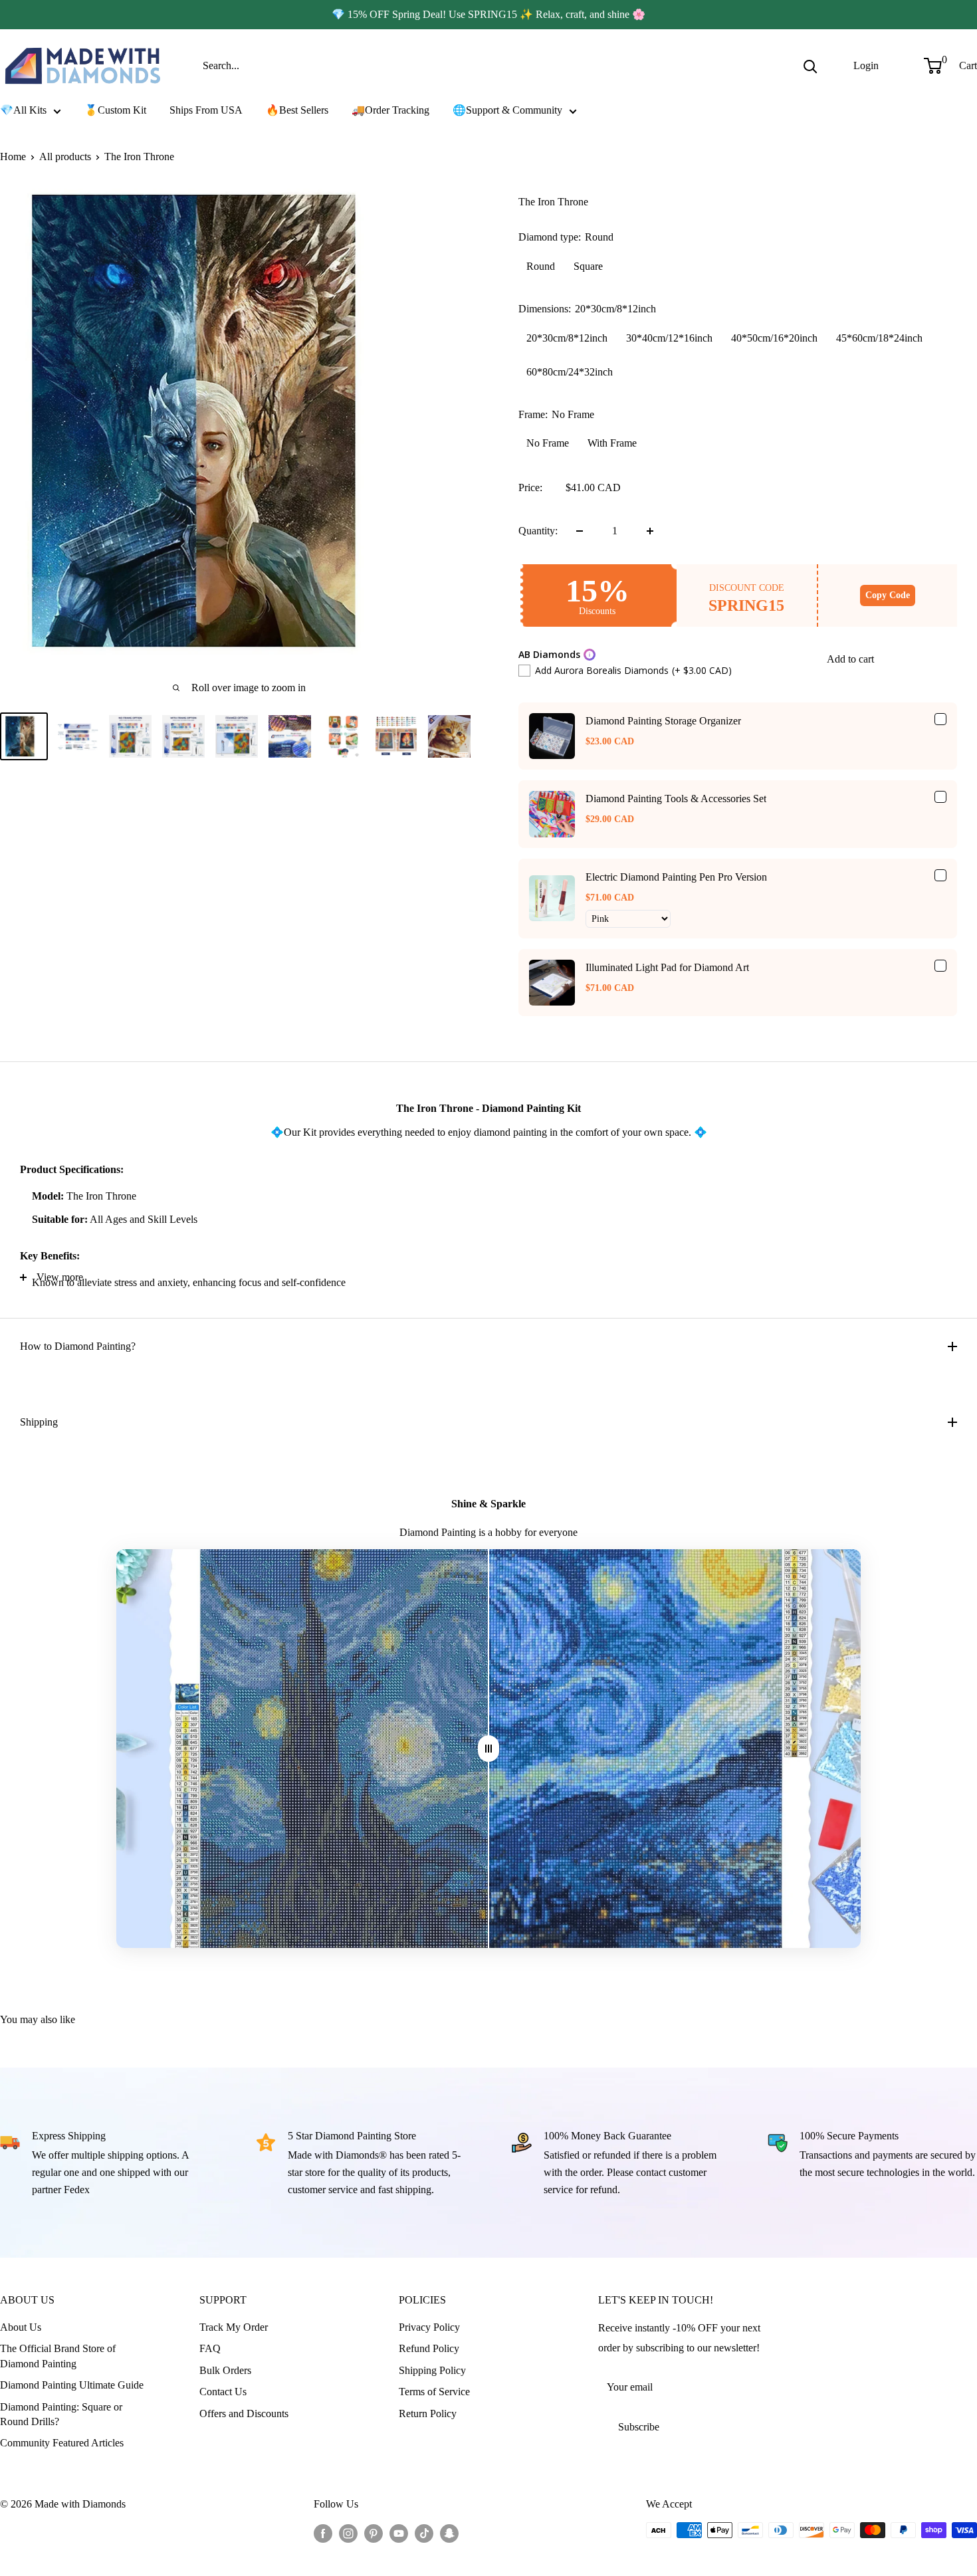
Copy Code (888, 595)
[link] (552, 736)
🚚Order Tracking (390, 110)
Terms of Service (434, 2392)
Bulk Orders (225, 2370)
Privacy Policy (429, 2327)
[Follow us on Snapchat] (449, 2532)
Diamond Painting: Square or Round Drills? (61, 2414)
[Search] (810, 66)
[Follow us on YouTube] (399, 2532)
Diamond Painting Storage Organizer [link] (663, 721)
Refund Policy (429, 2348)
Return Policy (428, 2414)
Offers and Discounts (244, 2414)
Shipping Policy (432, 2370)
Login (866, 65)
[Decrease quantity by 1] (580, 531)
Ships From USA (206, 110)
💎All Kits (23, 110)
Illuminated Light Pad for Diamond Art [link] (667, 967)
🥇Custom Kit (115, 110)
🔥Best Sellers (297, 110)
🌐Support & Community (507, 110)
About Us (21, 2327)
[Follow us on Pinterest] (374, 2532)
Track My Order (234, 2327)
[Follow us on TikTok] (424, 2532)
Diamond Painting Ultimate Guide (72, 2385)
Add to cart (850, 659)
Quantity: (538, 531)
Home (13, 157)
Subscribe (639, 2427)
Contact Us (223, 2392)
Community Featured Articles (62, 2443)
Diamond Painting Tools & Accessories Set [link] (676, 799)
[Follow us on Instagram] (348, 2532)
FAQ (210, 2348)
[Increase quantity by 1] (650, 531)
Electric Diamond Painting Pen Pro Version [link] (676, 877)
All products (65, 157)
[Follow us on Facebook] (323, 2532)
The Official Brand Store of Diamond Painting (58, 2356)
